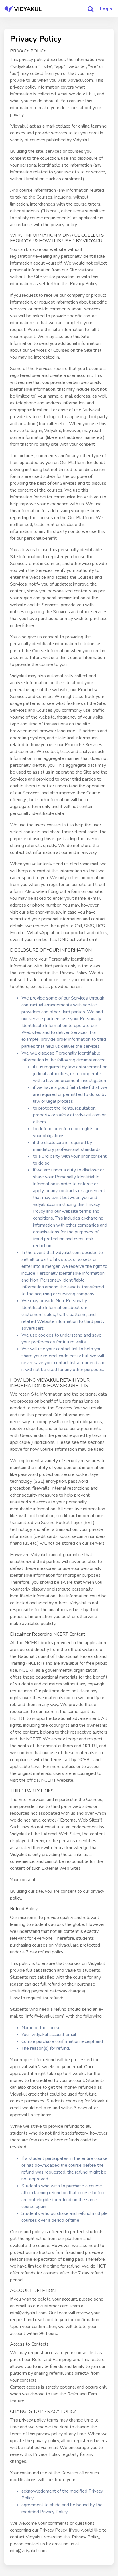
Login (106, 9)
